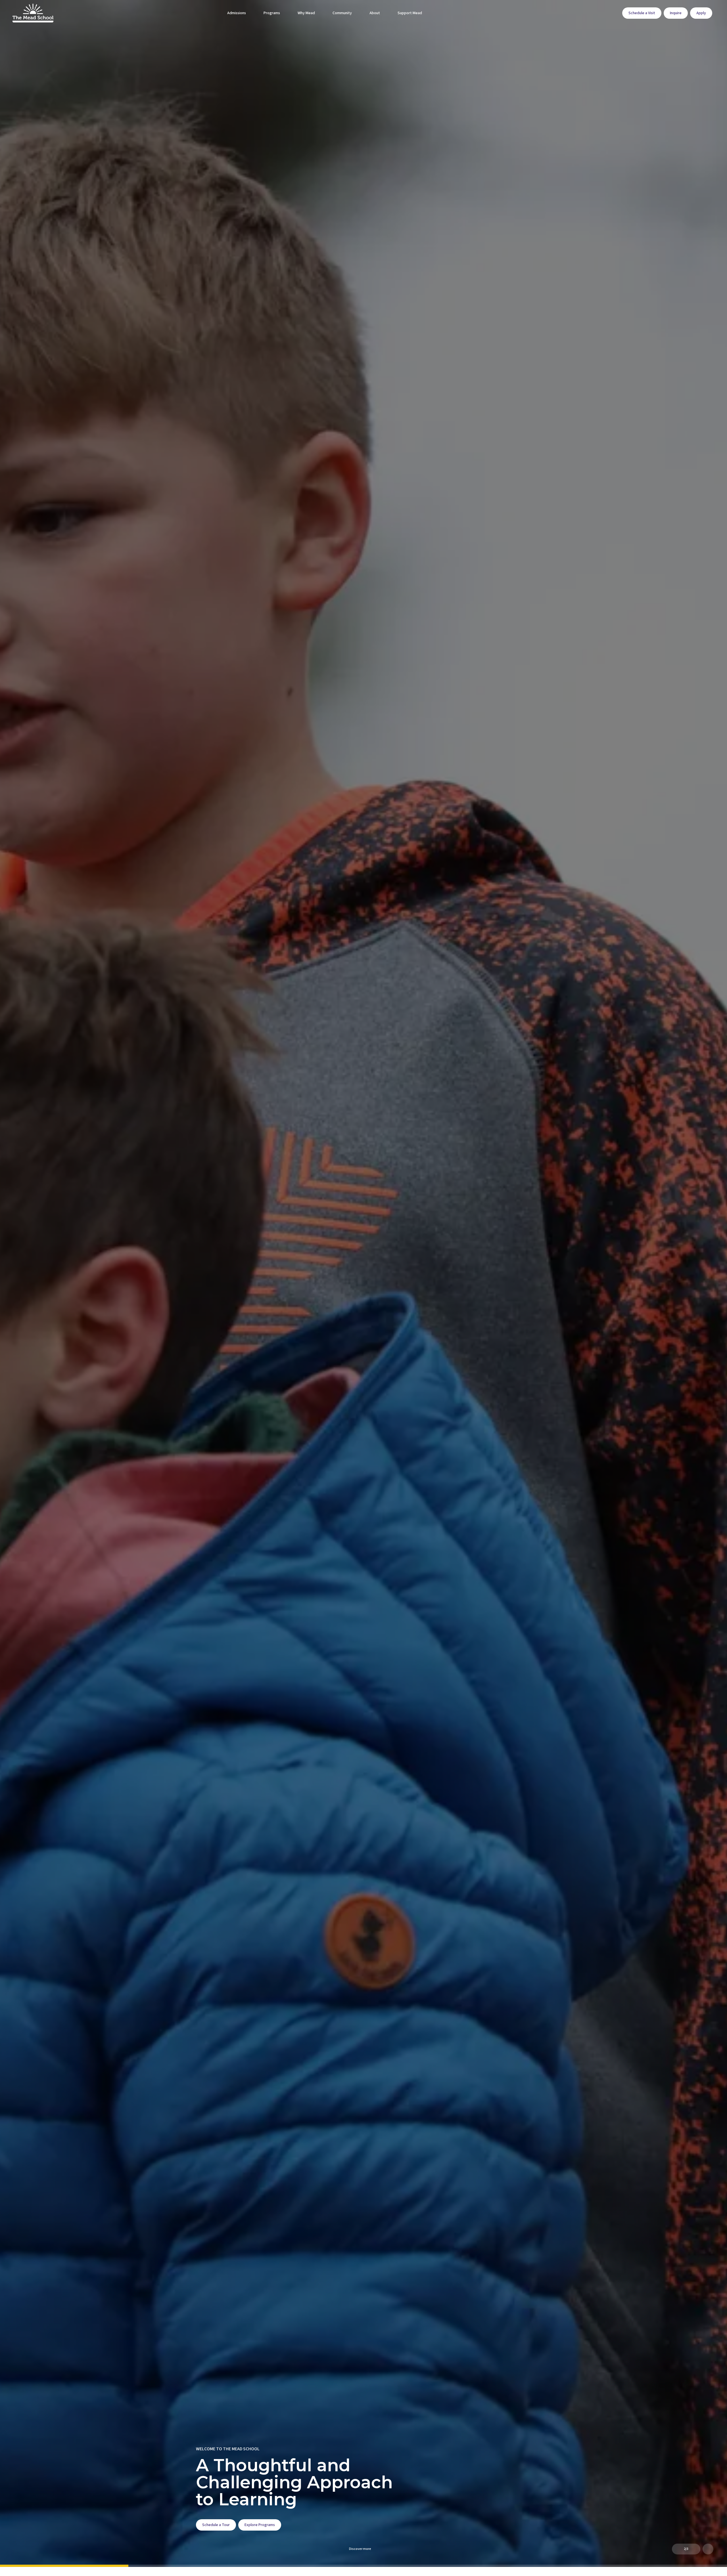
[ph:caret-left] (677, 2549)
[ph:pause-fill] (708, 2549)
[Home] (26, 13)
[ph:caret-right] (695, 2549)
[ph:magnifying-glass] (614, 13)
